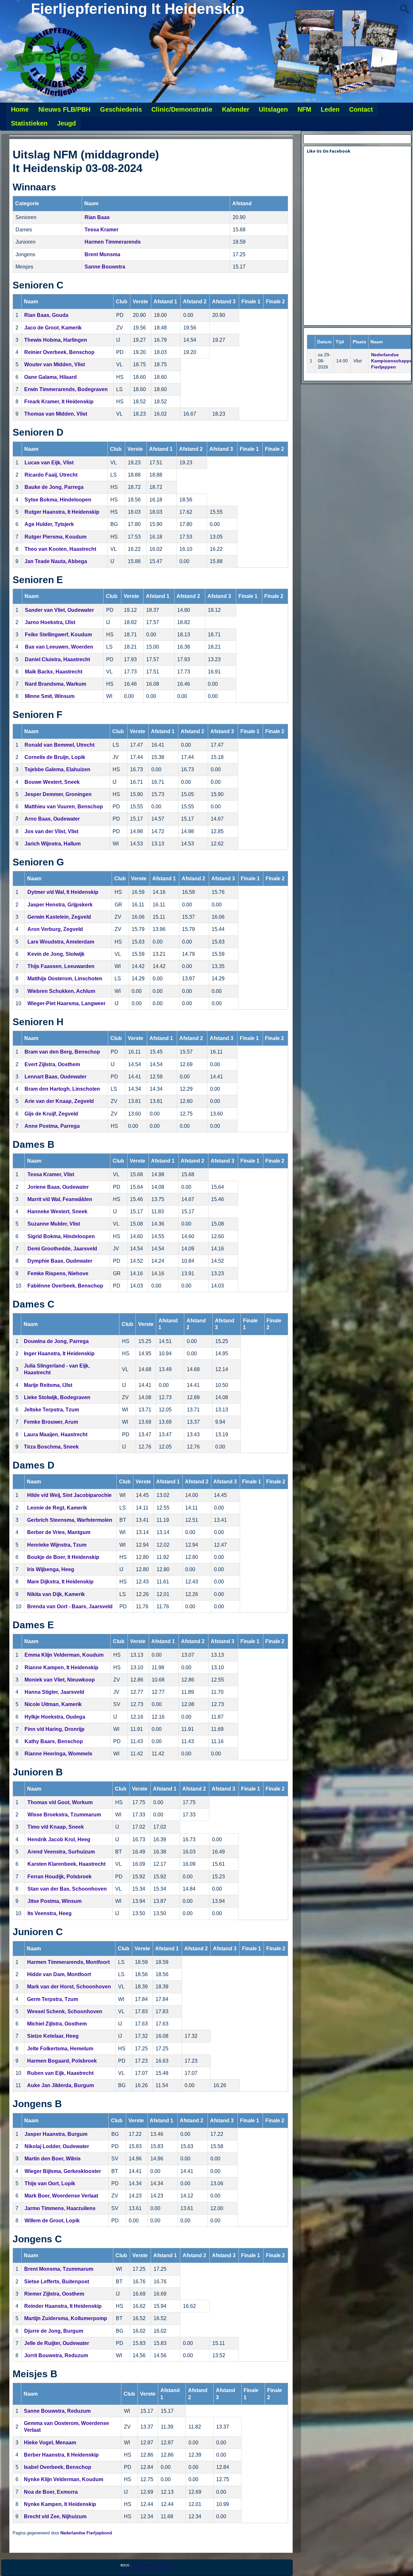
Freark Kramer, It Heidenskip (59, 402)
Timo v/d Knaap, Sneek (56, 1827)
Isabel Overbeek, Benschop (58, 2467)
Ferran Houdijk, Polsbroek (60, 1877)
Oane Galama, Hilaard (50, 377)
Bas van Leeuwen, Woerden (59, 647)
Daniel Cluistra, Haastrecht (57, 659)
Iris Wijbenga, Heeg (51, 1569)
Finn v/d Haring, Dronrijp (55, 1729)
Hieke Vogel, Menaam (50, 2443)
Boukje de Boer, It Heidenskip (63, 1557)
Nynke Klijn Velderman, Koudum (64, 2479)
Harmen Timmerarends (113, 242)
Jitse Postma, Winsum (55, 1901)
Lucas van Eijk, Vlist (49, 463)
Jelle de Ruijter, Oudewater (57, 2343)
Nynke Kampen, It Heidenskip (60, 2504)
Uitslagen (273, 109)
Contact (361, 109)
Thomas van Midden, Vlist (56, 414)
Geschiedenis (121, 109)
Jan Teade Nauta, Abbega (56, 561)
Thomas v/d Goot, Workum (60, 1802)
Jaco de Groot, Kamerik (53, 328)
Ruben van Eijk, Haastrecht (60, 2073)
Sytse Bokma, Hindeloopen (58, 500)
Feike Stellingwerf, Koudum (58, 635)
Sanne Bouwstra (105, 267)
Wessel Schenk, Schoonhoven (65, 2011)
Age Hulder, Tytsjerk (49, 524)
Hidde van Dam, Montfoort (59, 1974)
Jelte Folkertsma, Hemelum (60, 2049)
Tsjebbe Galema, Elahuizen (57, 769)
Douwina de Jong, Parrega (56, 1341)
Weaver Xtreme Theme (147, 2570)
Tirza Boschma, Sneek (51, 1447)
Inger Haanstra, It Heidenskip (59, 1354)
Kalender (236, 109)
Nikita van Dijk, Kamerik (56, 1594)
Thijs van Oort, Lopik (50, 2183)
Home (20, 109)
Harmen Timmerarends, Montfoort (68, 1962)
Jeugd (66, 123)
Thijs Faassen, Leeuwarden (61, 966)
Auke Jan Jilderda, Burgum (60, 2085)
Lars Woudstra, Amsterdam (61, 942)
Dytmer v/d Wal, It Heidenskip (63, 892)
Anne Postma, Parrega (52, 1126)
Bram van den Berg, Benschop (62, 1052)
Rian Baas (97, 217)
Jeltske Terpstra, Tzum (51, 1410)
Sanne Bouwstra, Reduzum (57, 2411)
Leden (330, 109)
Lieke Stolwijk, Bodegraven (57, 1397)
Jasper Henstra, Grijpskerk (60, 905)
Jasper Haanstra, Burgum (56, 2134)
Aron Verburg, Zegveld (55, 929)
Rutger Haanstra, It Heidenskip (62, 512)
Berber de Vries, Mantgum (59, 1532)
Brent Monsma (102, 254)
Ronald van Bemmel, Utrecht (60, 745)
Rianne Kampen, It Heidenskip (61, 1667)
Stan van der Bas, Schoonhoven (67, 1889)
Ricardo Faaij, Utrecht (51, 475)
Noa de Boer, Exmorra (51, 2492)
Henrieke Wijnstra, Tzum (57, 1545)
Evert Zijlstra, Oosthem (52, 1064)
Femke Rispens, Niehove (58, 1273)
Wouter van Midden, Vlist (55, 364)
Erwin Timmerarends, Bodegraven (66, 389)
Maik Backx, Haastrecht (54, 672)
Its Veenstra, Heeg (50, 1913)
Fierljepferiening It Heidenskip (138, 9)
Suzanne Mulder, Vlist (54, 1224)
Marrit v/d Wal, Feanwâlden (60, 1199)
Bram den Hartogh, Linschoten (62, 1089)
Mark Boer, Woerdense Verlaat (61, 2196)
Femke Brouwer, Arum (51, 1422)
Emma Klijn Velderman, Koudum (64, 1655)
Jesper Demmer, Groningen (58, 794)
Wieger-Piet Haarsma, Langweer (66, 1003)
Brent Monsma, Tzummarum (59, 2269)
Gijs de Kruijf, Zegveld (51, 1114)
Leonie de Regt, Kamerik (57, 1508)
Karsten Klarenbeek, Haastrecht (66, 1864)
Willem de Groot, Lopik (52, 2221)
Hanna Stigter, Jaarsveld (54, 1692)
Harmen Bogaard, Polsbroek (62, 2061)
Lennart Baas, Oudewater (55, 1077)
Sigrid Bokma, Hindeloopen (61, 1236)
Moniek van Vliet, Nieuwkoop (60, 1680)
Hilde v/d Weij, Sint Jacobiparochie (69, 1495)
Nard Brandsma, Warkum (55, 684)
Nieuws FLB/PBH (64, 109)
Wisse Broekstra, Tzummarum (64, 1815)
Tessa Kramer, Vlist (51, 1174)
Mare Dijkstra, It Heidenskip (60, 1582)
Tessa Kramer (101, 230)
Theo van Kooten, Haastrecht (60, 549)
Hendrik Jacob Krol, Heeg (59, 1839)
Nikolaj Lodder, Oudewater (57, 2146)
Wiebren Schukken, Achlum (61, 991)
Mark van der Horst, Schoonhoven (69, 1987)
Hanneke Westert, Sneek (57, 1212)
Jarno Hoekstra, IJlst (50, 622)
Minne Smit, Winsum (50, 696)
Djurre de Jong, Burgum (54, 2331)
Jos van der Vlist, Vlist (51, 831)
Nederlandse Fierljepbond (86, 2533)
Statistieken (29, 123)
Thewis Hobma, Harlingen (56, 340)
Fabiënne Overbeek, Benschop (65, 1286)
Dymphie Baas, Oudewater (60, 1261)
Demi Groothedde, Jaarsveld (62, 1249)
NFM (304, 109)
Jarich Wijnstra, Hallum (53, 844)
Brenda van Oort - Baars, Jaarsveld (70, 1606)
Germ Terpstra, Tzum (53, 1999)
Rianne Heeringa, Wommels (58, 1754)
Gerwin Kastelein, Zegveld (59, 917)
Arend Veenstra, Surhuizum (61, 1852)
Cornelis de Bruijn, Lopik (55, 757)
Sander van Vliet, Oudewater (59, 610)
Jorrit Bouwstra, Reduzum (56, 2355)
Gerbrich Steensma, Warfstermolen (70, 1520)
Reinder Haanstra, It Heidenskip (63, 2306)
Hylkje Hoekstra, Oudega (55, 1717)
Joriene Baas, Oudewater (58, 1187)
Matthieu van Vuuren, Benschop (64, 807)
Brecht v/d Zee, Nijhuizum (55, 2516)
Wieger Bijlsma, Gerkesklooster (63, 2171)
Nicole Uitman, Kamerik (53, 1704)
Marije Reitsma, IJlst (48, 1385)
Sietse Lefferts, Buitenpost (57, 2282)
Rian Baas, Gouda (46, 315)
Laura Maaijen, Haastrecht (56, 1434)
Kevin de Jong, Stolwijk (56, 954)
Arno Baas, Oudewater (52, 819)
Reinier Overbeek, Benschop (59, 352)
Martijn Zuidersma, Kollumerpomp (66, 2318)
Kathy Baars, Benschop (54, 1741)
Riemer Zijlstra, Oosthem (54, 2294)
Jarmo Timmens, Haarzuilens (60, 2208)
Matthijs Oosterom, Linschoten (65, 979)
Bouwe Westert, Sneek (52, 782)
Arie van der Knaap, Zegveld (59, 1101)
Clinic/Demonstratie (182, 109)
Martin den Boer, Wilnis (53, 2159)
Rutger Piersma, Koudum (55, 537)
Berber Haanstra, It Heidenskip (61, 2455)
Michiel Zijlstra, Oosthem (57, 2024)
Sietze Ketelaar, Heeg (53, 2036)
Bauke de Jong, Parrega (54, 487)
